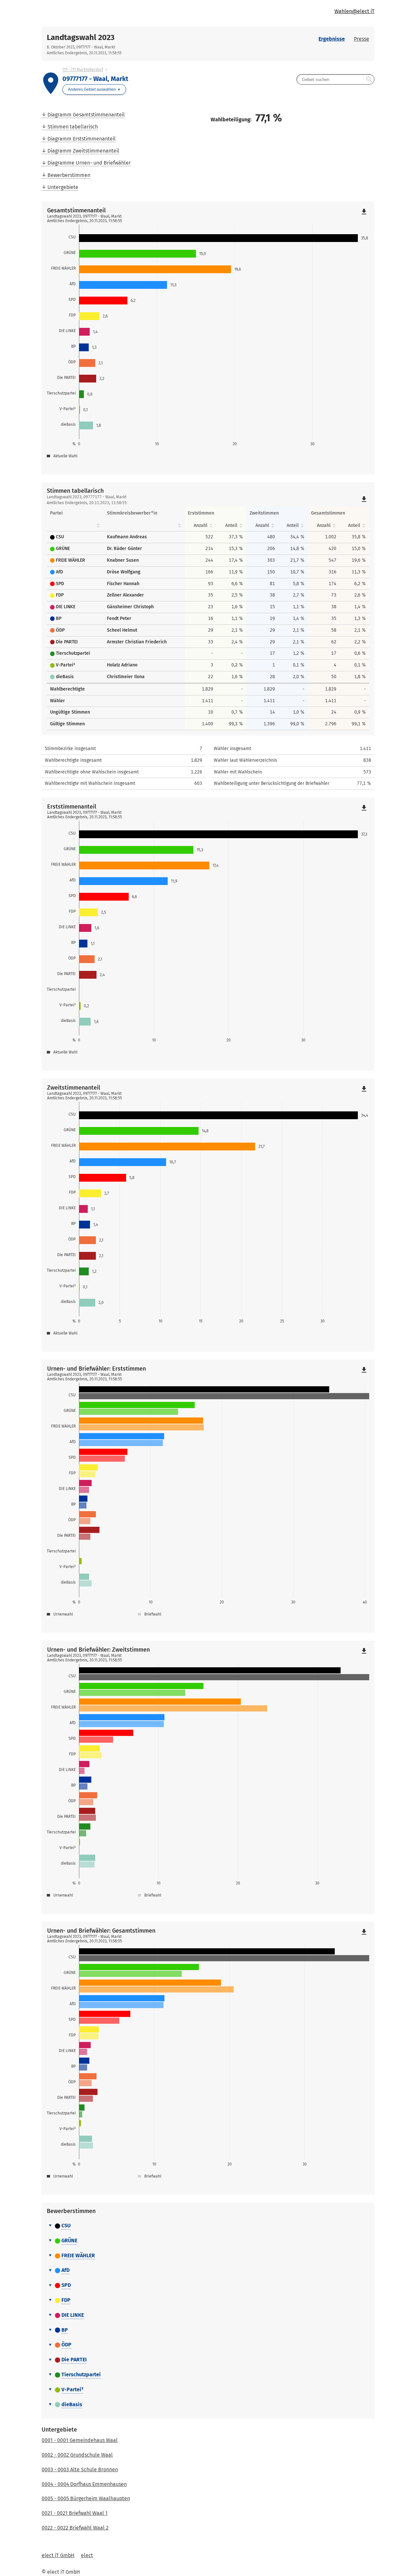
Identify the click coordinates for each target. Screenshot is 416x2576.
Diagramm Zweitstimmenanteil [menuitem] (83, 151)
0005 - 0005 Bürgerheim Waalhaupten (86, 2498)
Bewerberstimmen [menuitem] (69, 175)
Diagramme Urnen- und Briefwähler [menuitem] (89, 163)
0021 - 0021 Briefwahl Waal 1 (75, 2513)
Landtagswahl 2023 (81, 37)
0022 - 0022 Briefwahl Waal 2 (75, 2528)
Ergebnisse (332, 39)
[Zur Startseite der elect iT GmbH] (125, 13)
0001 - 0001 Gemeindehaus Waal (80, 2440)
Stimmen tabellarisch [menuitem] (73, 127)
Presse (362, 39)
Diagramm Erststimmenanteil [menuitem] (82, 139)
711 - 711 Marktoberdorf (83, 70)
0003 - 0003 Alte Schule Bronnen (80, 2469)
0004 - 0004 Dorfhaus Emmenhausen (84, 2484)
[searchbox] (335, 79)
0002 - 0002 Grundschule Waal (77, 2455)
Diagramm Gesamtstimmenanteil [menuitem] (86, 115)
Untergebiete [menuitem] (63, 187)
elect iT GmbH (58, 2555)
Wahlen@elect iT (354, 11)
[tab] (208, 2226)
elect (87, 2555)
